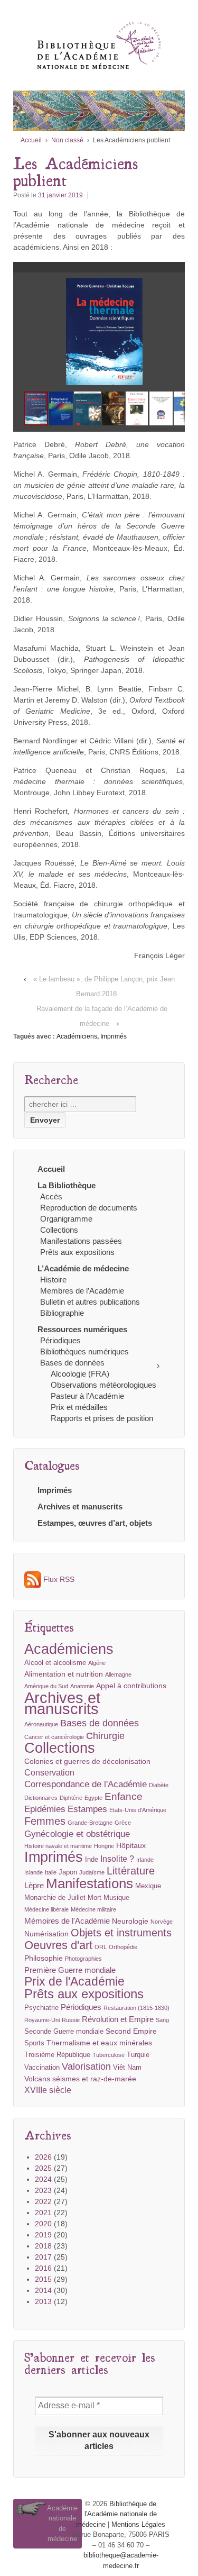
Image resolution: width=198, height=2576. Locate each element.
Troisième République (57, 2055)
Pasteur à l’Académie (87, 1396)
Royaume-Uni (42, 2020)
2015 (43, 2279)
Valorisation (86, 2066)
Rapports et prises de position (102, 1418)
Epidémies (45, 1809)
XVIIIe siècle (48, 2090)
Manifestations (89, 1884)
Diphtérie (71, 1798)
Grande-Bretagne (90, 1823)
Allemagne (118, 1674)
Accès (51, 1196)
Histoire (53, 1280)
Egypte (93, 1798)
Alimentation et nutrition (64, 1674)
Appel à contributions (131, 1686)
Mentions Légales (138, 2524)
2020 (43, 2224)
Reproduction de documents (89, 1208)
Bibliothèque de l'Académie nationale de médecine (116, 2514)
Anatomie (82, 1686)
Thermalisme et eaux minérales (99, 2043)
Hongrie (104, 1846)
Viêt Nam (127, 2068)
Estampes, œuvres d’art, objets (95, 1523)
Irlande (145, 1860)
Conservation (49, 1773)
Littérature (131, 1871)
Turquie (138, 2055)
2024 (43, 2179)
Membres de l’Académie (82, 1291)
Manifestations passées (81, 1241)
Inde (92, 1860)
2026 (43, 2157)
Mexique (148, 1886)
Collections (59, 1230)
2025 (43, 2168)
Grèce (123, 1823)
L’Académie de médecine (83, 1268)
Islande (34, 1872)
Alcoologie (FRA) (80, 1374)
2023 (43, 2190)
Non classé (67, 140)
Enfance (124, 1796)
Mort (95, 1898)
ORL (101, 1947)
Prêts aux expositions (77, 1252)
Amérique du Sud (46, 1686)
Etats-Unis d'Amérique (138, 1810)
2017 (43, 2257)
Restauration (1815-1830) (136, 2008)
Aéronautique (41, 1724)
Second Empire (131, 2031)
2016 (43, 2268)
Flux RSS (58, 1579)
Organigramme (66, 1219)
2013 (43, 2301)
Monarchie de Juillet (55, 1898)
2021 (43, 2213)
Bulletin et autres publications (90, 1302)
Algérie (97, 1663)
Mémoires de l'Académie (67, 1921)
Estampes (87, 1809)
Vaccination (42, 2068)
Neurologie (130, 1921)
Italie (51, 1872)
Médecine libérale (46, 1909)
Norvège (162, 1922)
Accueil (31, 140)
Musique (116, 1898)
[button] (181, 287)
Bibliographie (62, 1313)
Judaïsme (92, 1872)
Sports (34, 2043)
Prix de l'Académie (74, 1982)
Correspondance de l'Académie (86, 1784)
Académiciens (77, 1036)
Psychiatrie (41, 2008)
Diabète (159, 1785)
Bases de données (72, 1363)
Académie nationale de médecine (62, 2524)
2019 (43, 2235)
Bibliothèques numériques (84, 1351)
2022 (43, 2201)
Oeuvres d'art (58, 1945)
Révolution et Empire (118, 2019)
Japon (68, 1872)
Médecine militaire (93, 1909)
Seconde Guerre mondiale (64, 2032)
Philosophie (44, 1958)
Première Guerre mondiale (70, 1970)
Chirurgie (105, 1736)
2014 (43, 2290)
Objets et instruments (121, 1933)
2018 (43, 2246)
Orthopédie (123, 1947)
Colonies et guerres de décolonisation (87, 1761)
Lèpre (34, 1885)
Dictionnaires (41, 1798)
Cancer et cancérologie (54, 1737)
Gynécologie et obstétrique (77, 1834)
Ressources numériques (82, 1329)
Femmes (45, 1821)
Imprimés (114, 1036)
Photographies (83, 1959)
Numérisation (46, 1934)
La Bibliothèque (67, 1185)
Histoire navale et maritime (58, 1846)
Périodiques (60, 1340)
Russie (71, 2020)
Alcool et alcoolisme (55, 1663)
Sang (162, 2020)
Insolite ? (117, 1859)
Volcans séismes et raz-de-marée (80, 2079)
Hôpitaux (131, 1845)
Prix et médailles (79, 1407)
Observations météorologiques (103, 1385)
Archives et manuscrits (80, 1507)
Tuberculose (109, 2055)
